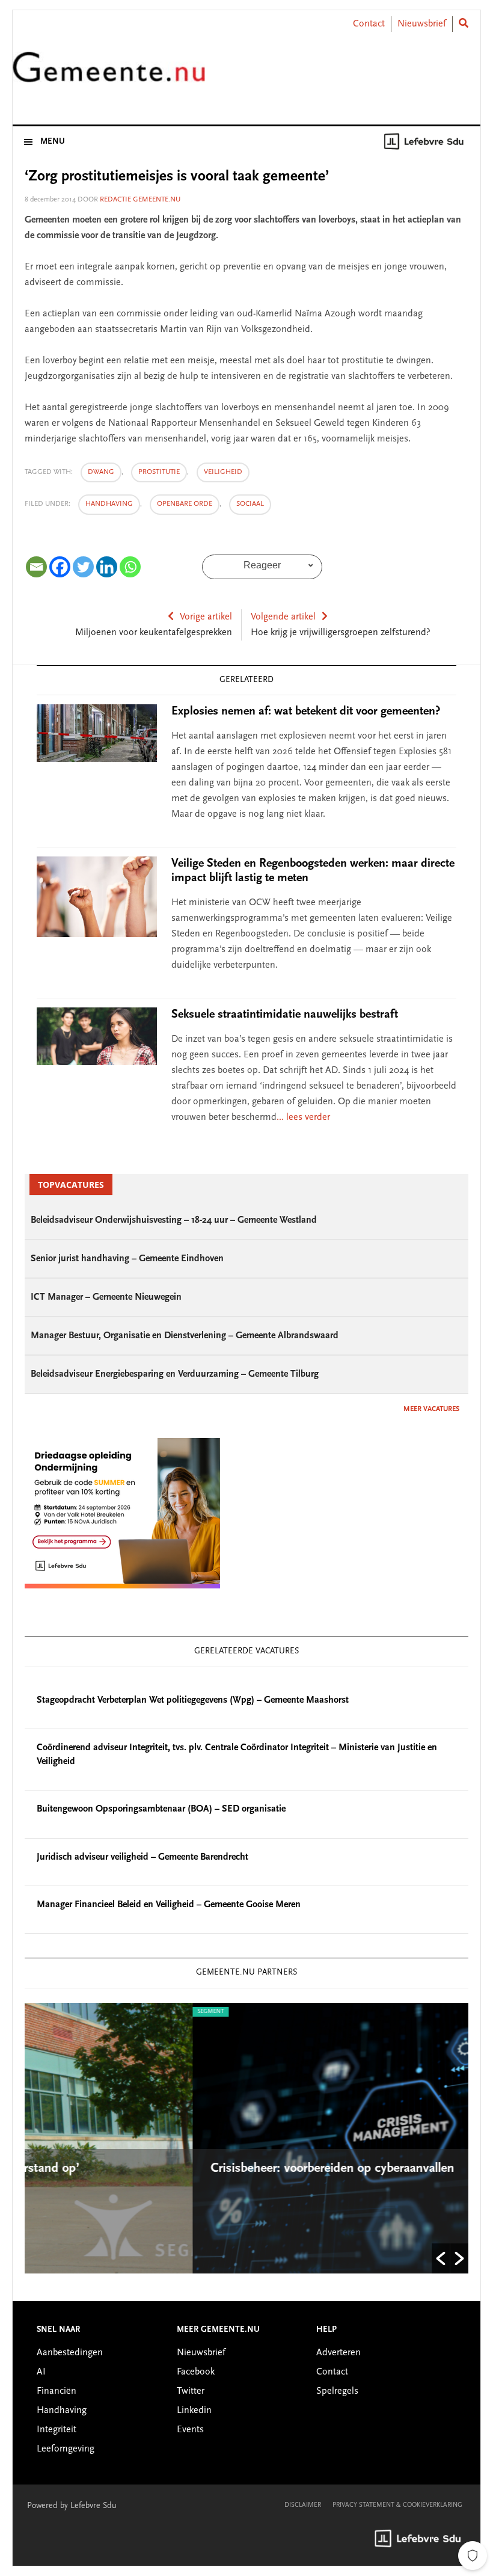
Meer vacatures (431, 1409)
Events (190, 2430)
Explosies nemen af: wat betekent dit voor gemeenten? (306, 712)
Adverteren (338, 2353)
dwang (101, 472)
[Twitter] (83, 567)
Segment (49, 2012)
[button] (441, 2258)
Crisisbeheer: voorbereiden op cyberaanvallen (172, 2169)
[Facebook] (60, 567)
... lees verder (303, 1117)
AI (41, 2372)
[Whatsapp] (130, 567)
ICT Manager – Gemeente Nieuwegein (106, 1297)
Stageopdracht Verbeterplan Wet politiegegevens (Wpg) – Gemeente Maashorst (193, 1700)
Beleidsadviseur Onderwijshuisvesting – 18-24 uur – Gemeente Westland (174, 1220)
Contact (369, 24)
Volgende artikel (283, 617)
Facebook (196, 2372)
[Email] (36, 567)
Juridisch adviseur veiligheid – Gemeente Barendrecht (142, 1857)
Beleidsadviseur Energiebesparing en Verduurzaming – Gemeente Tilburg (175, 1374)
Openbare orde (185, 504)
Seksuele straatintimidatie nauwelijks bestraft (285, 1015)
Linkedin (194, 2411)
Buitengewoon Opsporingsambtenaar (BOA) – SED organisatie (161, 1809)
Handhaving (109, 504)
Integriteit (57, 2430)
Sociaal (250, 504)
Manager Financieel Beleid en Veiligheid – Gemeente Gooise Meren (169, 1905)
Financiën (57, 2391)
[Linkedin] (107, 567)
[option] (253, 2138)
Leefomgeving (66, 2449)
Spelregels (337, 2391)
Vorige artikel (206, 617)
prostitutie (159, 472)
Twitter (191, 2391)
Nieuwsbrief (422, 24)
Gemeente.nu (109, 74)
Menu (53, 142)
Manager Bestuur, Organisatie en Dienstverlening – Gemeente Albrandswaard (185, 1336)
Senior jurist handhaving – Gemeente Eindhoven (127, 1259)
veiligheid (223, 472)
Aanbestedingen (70, 2353)
